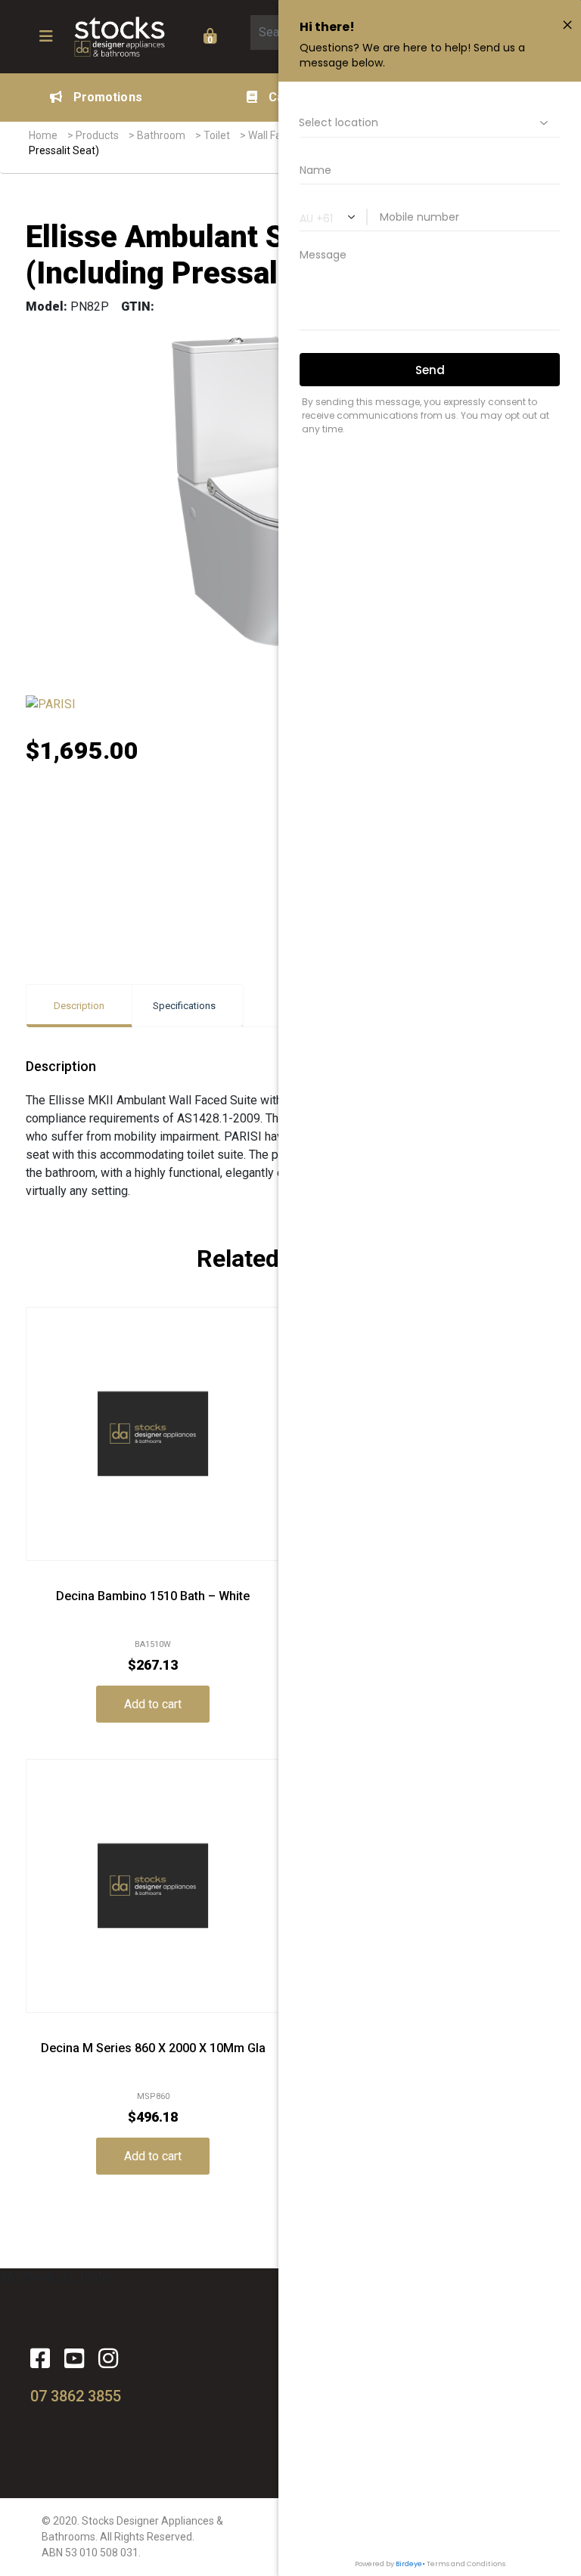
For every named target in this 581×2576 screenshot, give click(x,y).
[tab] (79, 1006)
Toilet (217, 135)
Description (79, 1006)
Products (97, 135)
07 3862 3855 (76, 2396)
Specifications (184, 1006)
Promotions (108, 97)
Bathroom (161, 135)
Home (43, 135)
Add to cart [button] (153, 1704)
